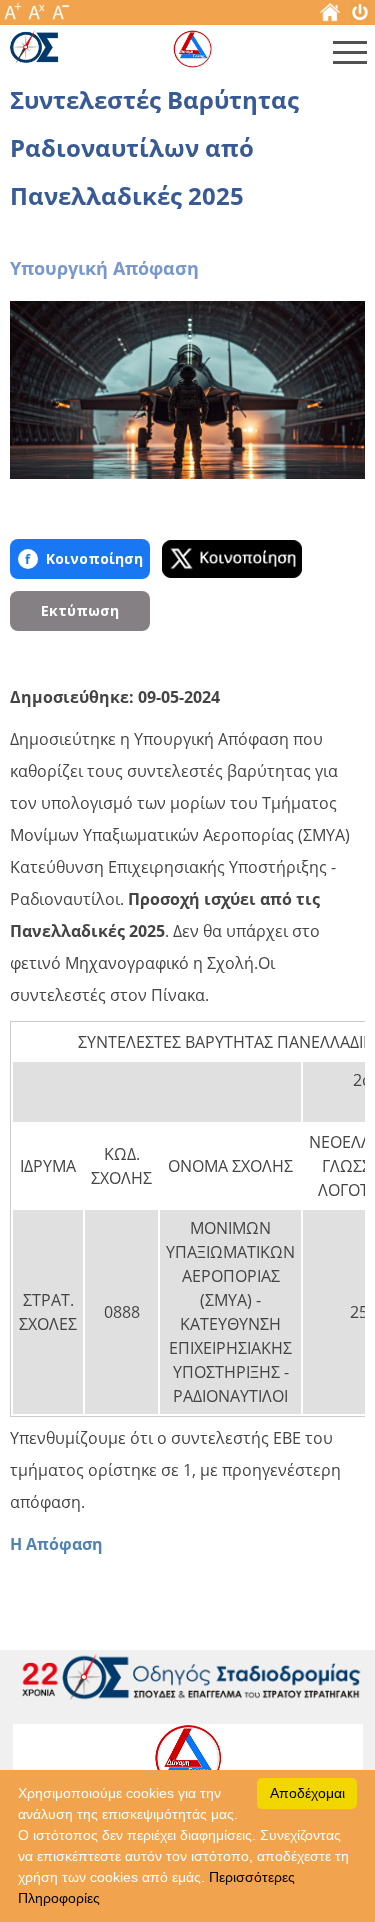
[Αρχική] (330, 16)
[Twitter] (232, 559)
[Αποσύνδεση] (360, 16)
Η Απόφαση (56, 1544)
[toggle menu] (350, 57)
